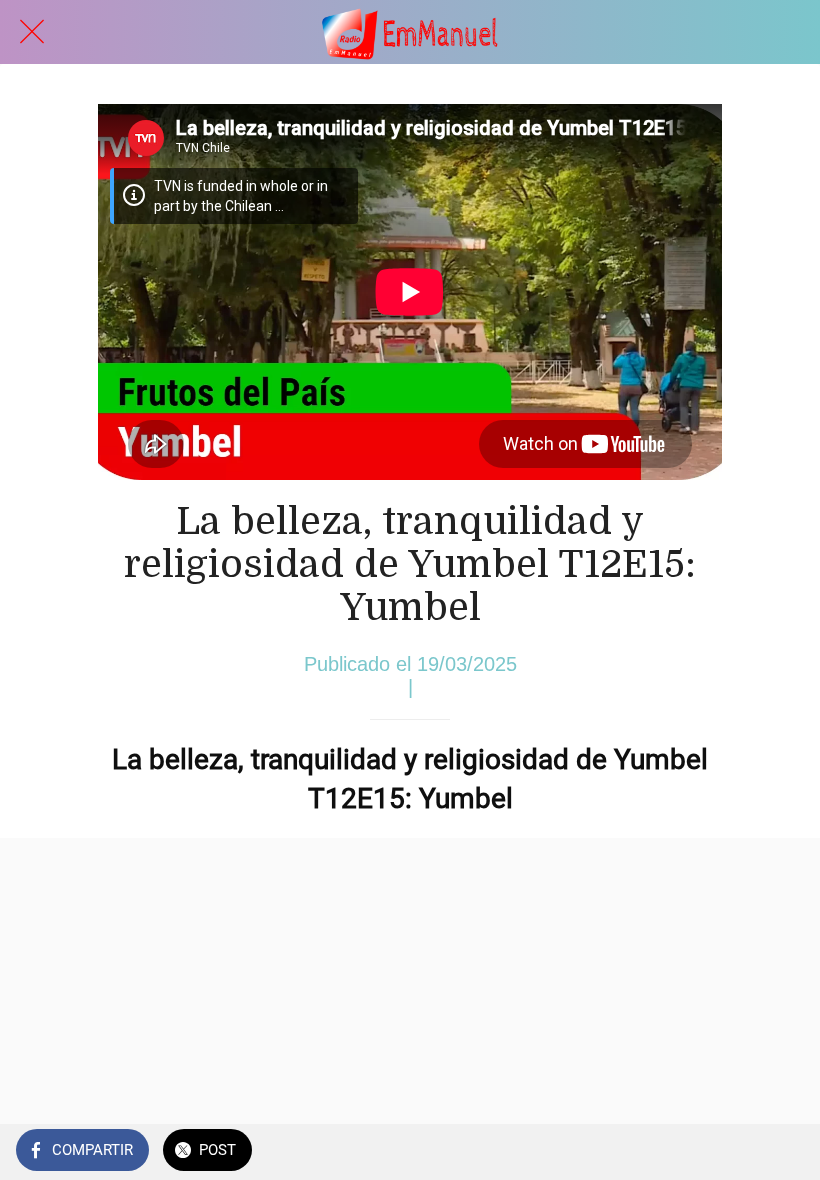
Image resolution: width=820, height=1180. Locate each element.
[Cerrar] (32, 32)
